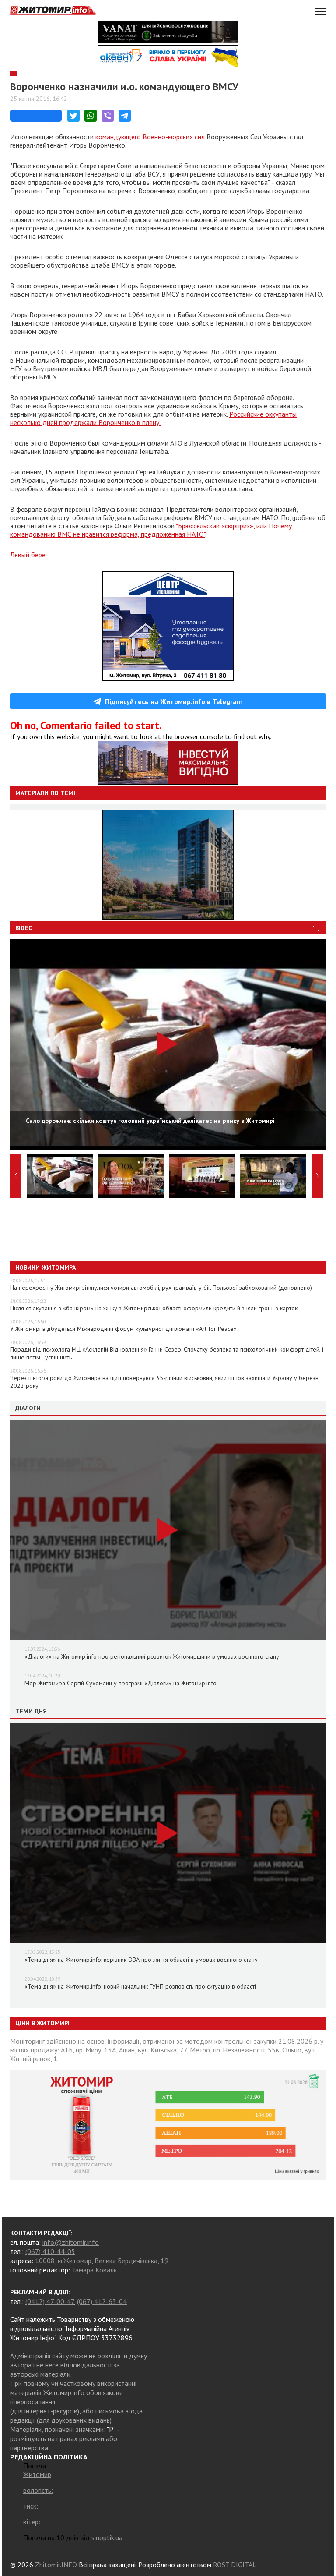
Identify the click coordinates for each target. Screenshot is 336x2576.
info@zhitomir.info (71, 2242)
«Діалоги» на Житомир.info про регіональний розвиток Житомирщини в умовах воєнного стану (152, 1656)
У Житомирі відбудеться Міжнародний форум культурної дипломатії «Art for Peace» (123, 1329)
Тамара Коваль (94, 2270)
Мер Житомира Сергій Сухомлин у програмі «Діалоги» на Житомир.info (121, 1683)
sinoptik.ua (107, 2537)
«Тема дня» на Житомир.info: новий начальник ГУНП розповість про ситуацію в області (140, 1986)
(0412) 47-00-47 (50, 2301)
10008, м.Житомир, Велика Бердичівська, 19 (102, 2261)
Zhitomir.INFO (56, 2565)
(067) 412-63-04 (102, 2301)
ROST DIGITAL (235, 2565)
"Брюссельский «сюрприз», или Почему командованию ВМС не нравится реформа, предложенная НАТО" (151, 530)
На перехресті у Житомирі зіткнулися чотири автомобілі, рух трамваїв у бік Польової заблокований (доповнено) (161, 1288)
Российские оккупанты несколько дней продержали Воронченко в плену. (153, 418)
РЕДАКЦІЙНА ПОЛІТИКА (49, 2457)
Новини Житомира (45, 1267)
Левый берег (29, 555)
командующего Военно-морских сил (150, 137)
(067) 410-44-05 (50, 2251)
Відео (24, 928)
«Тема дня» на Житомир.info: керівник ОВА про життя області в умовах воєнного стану (141, 1960)
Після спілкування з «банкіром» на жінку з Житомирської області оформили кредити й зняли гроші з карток (154, 1308)
